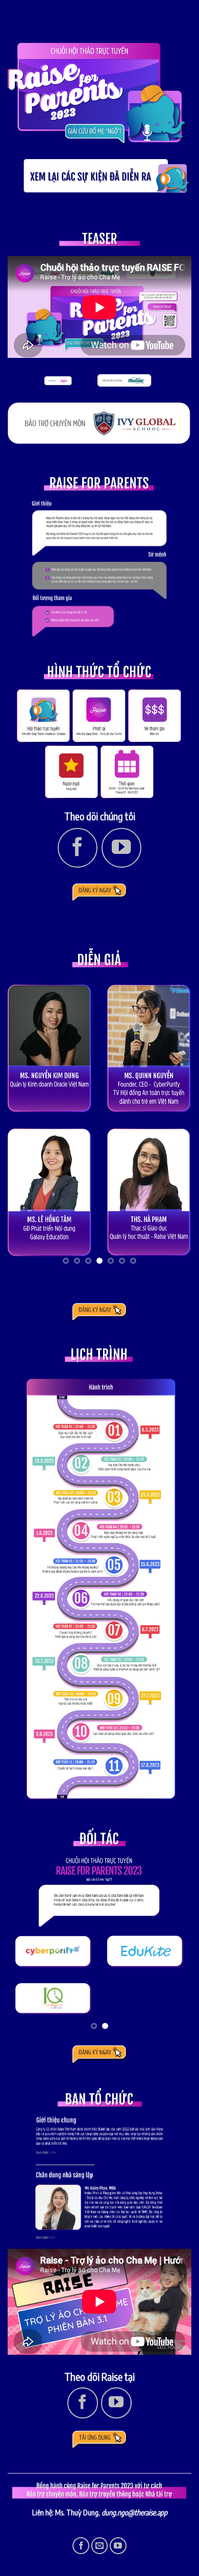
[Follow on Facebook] (78, 848)
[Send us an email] (100, 2546)
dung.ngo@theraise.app (134, 2512)
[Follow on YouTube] (121, 848)
